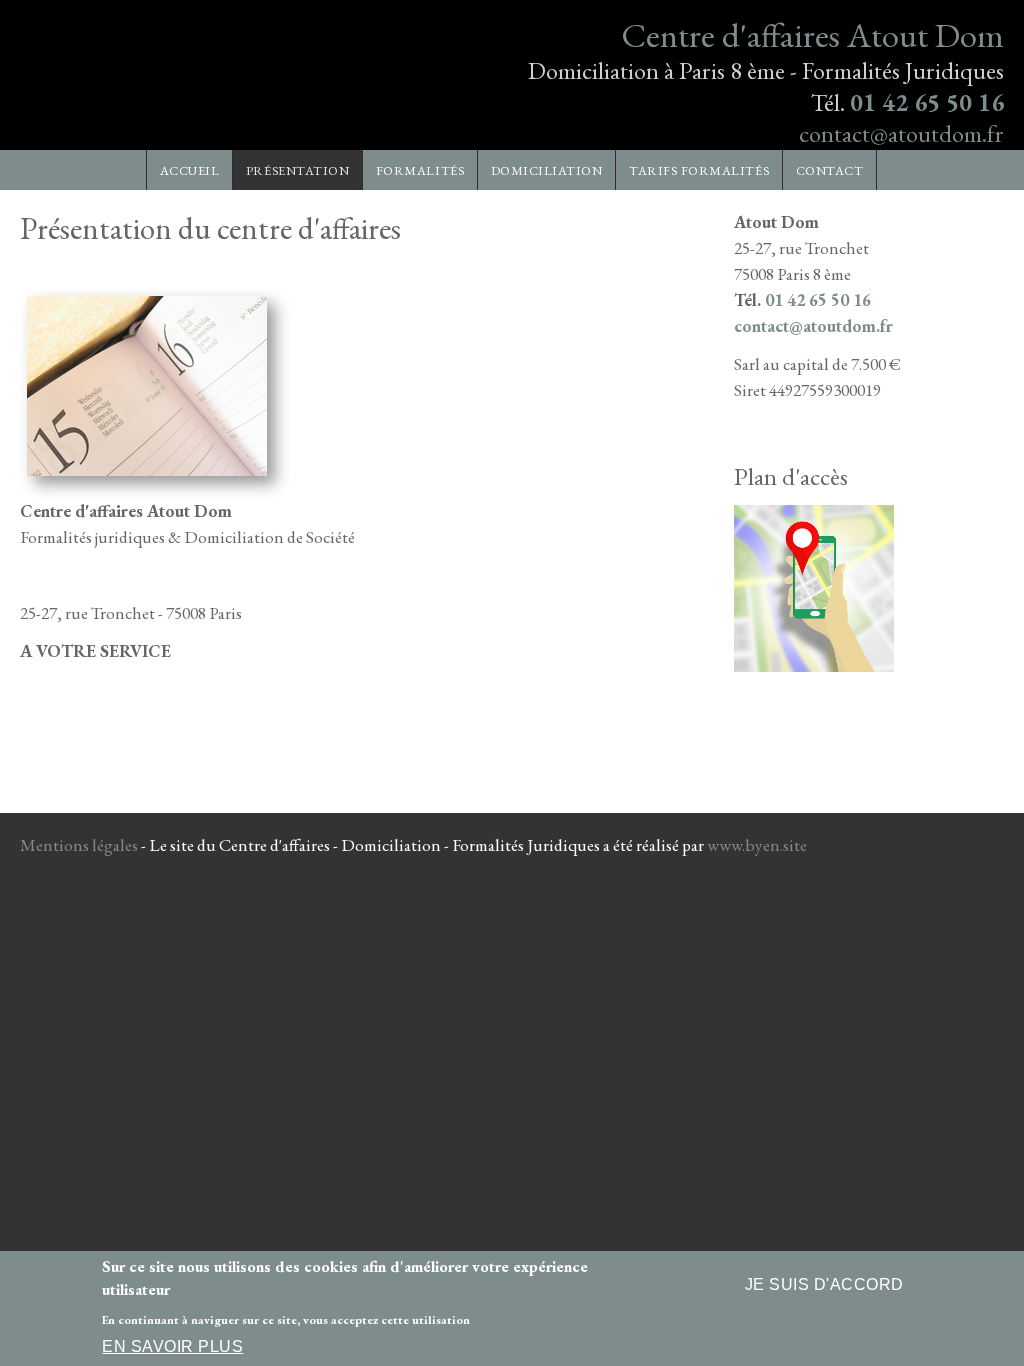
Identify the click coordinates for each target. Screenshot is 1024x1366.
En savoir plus (172, 1346)
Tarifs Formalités (699, 170)
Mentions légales (79, 845)
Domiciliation (547, 170)
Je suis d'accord (824, 1284)
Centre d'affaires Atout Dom (812, 34)
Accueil (190, 170)
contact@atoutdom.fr (901, 133)
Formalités (420, 170)
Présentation (297, 170)
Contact (830, 170)
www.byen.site (757, 845)
